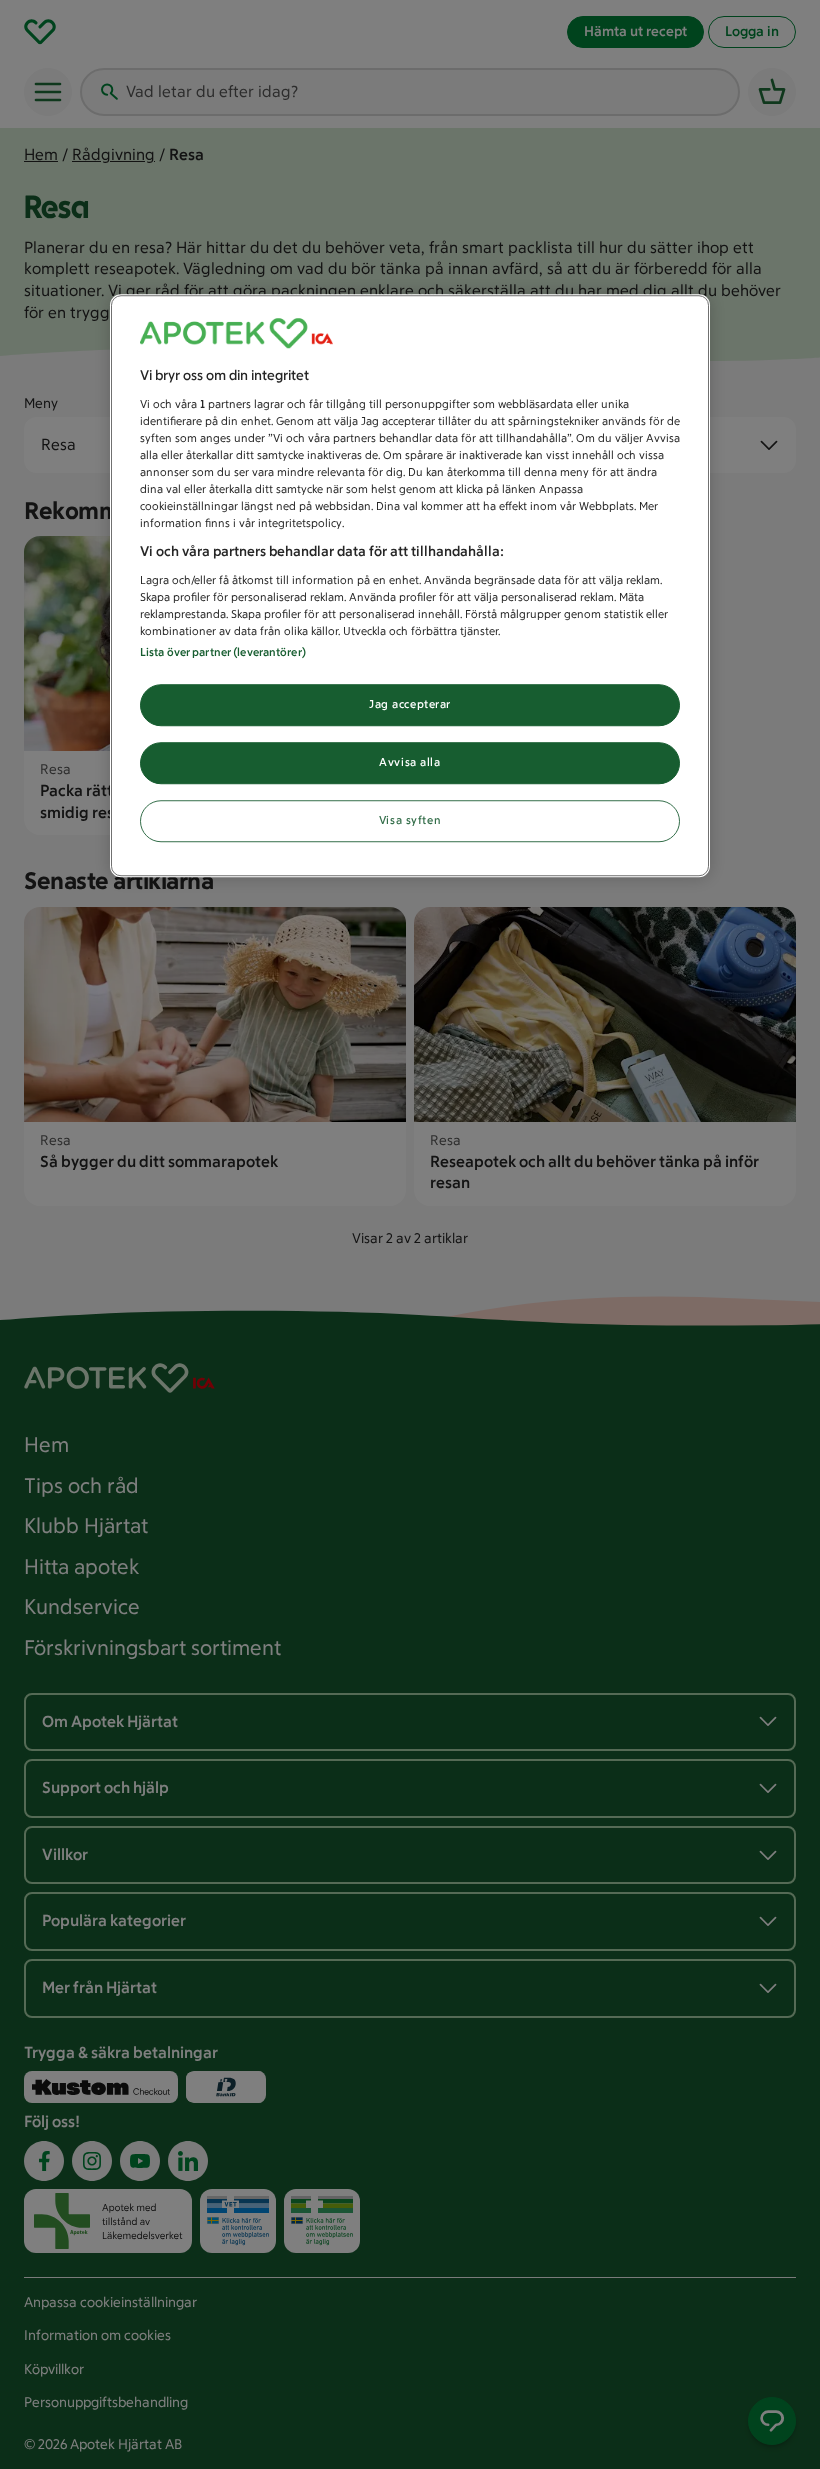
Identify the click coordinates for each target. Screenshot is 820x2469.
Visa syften (410, 820)
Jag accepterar (410, 705)
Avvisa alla (409, 762)
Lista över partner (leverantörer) (223, 653)
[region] (410, 586)
